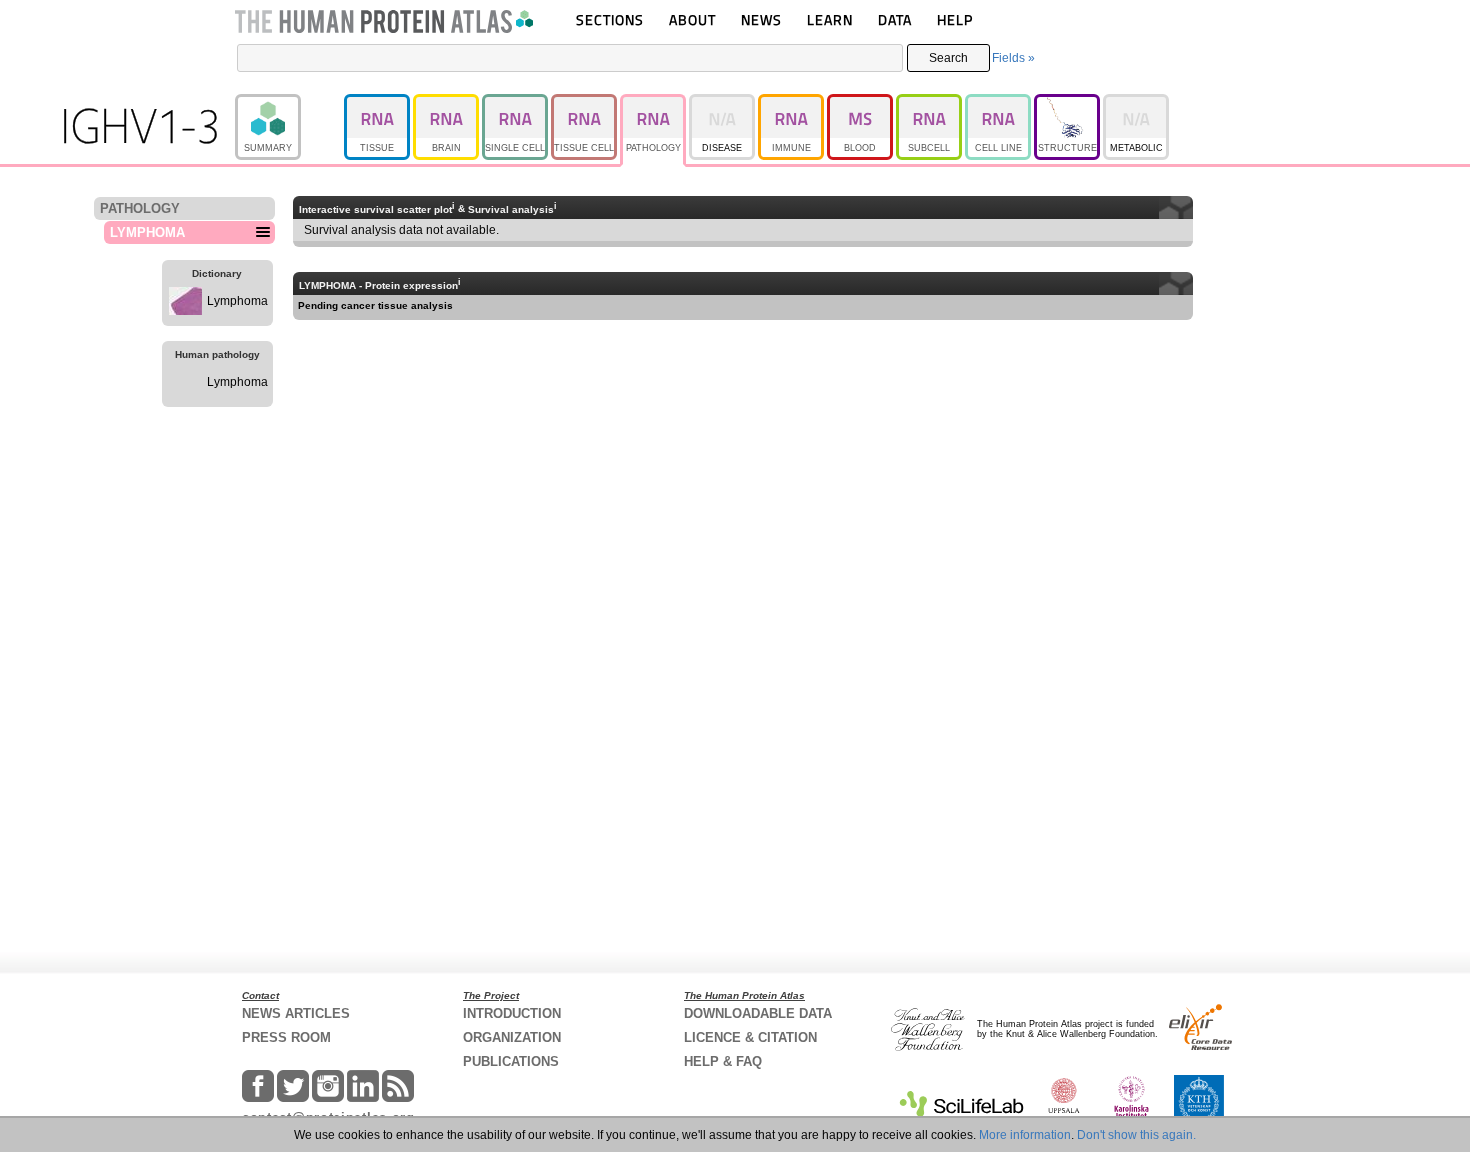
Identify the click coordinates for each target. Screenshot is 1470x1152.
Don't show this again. (1136, 1135)
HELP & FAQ (723, 1061)
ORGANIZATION (512, 1037)
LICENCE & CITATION (750, 1037)
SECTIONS (610, 19)
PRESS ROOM (286, 1037)
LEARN (830, 19)
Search (948, 58)
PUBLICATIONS (511, 1061)
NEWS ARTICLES (296, 1013)
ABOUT (692, 19)
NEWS (761, 19)
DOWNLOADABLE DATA (758, 1013)
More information (1025, 1135)
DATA (895, 19)
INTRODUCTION (512, 1013)
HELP (955, 19)
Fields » (1013, 58)
